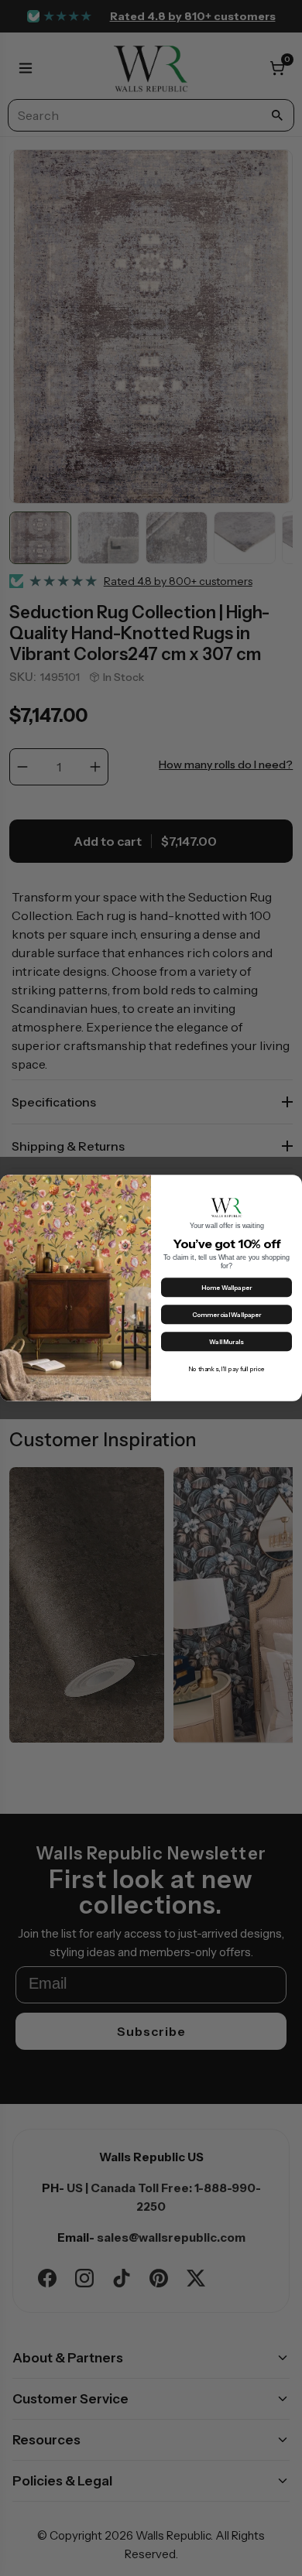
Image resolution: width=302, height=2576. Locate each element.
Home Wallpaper (227, 1288)
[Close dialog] (292, 1184)
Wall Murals (226, 1342)
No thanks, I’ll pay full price (226, 1369)
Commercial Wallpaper (227, 1315)
